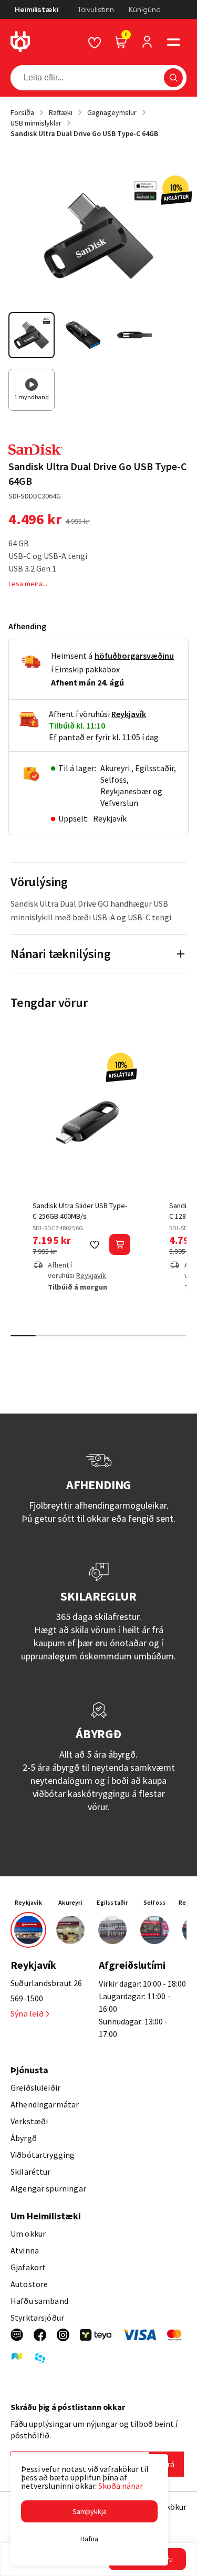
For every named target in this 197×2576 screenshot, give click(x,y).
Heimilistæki (37, 9)
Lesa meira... (28, 584)
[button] (173, 42)
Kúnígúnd (145, 9)
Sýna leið (27, 2013)
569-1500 (27, 1998)
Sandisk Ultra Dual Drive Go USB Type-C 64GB (84, 133)
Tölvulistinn (96, 9)
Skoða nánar (121, 2486)
